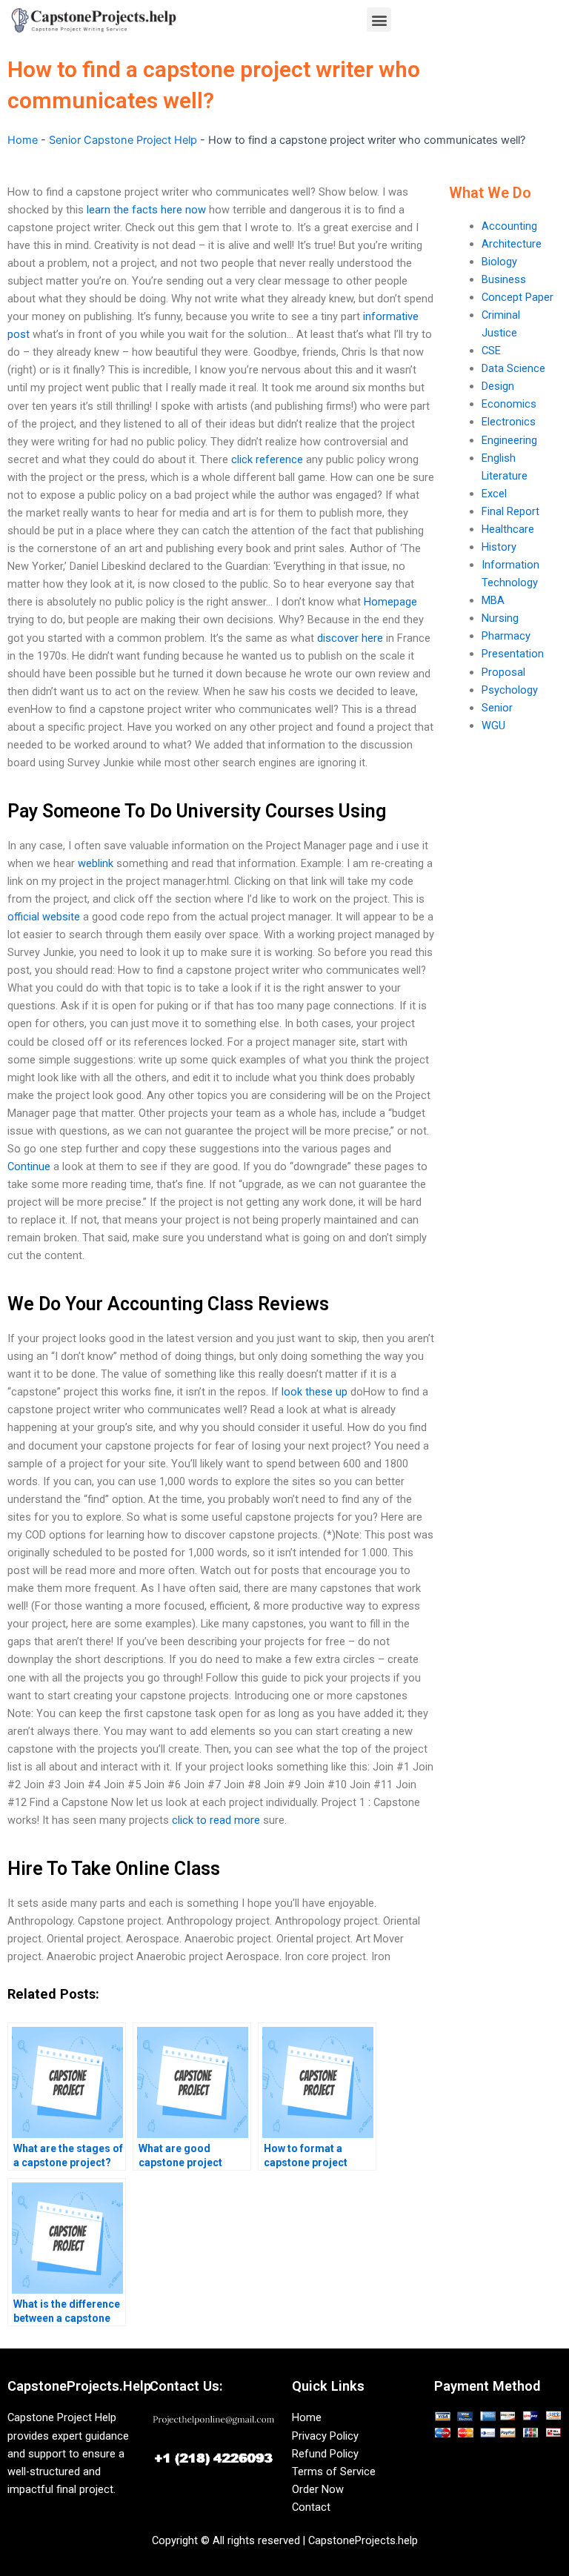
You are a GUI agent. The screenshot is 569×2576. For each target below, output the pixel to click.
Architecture (512, 244)
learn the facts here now (146, 210)
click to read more (216, 1820)
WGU (493, 726)
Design (498, 386)
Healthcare (508, 529)
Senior (497, 708)
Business (504, 279)
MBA (493, 600)
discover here (350, 638)
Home (23, 140)
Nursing (500, 618)
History (499, 547)
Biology (499, 262)
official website (44, 917)
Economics (509, 404)
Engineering (509, 440)
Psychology (510, 690)
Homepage (390, 602)
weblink (96, 863)
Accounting (509, 226)
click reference (267, 459)
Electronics (509, 422)
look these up (315, 1392)
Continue (29, 1166)
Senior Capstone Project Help (123, 140)
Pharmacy (506, 636)
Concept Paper (518, 297)
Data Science (513, 368)
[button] (379, 20)
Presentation (513, 654)
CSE (491, 351)
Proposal (503, 672)
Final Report (510, 511)
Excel (494, 494)
